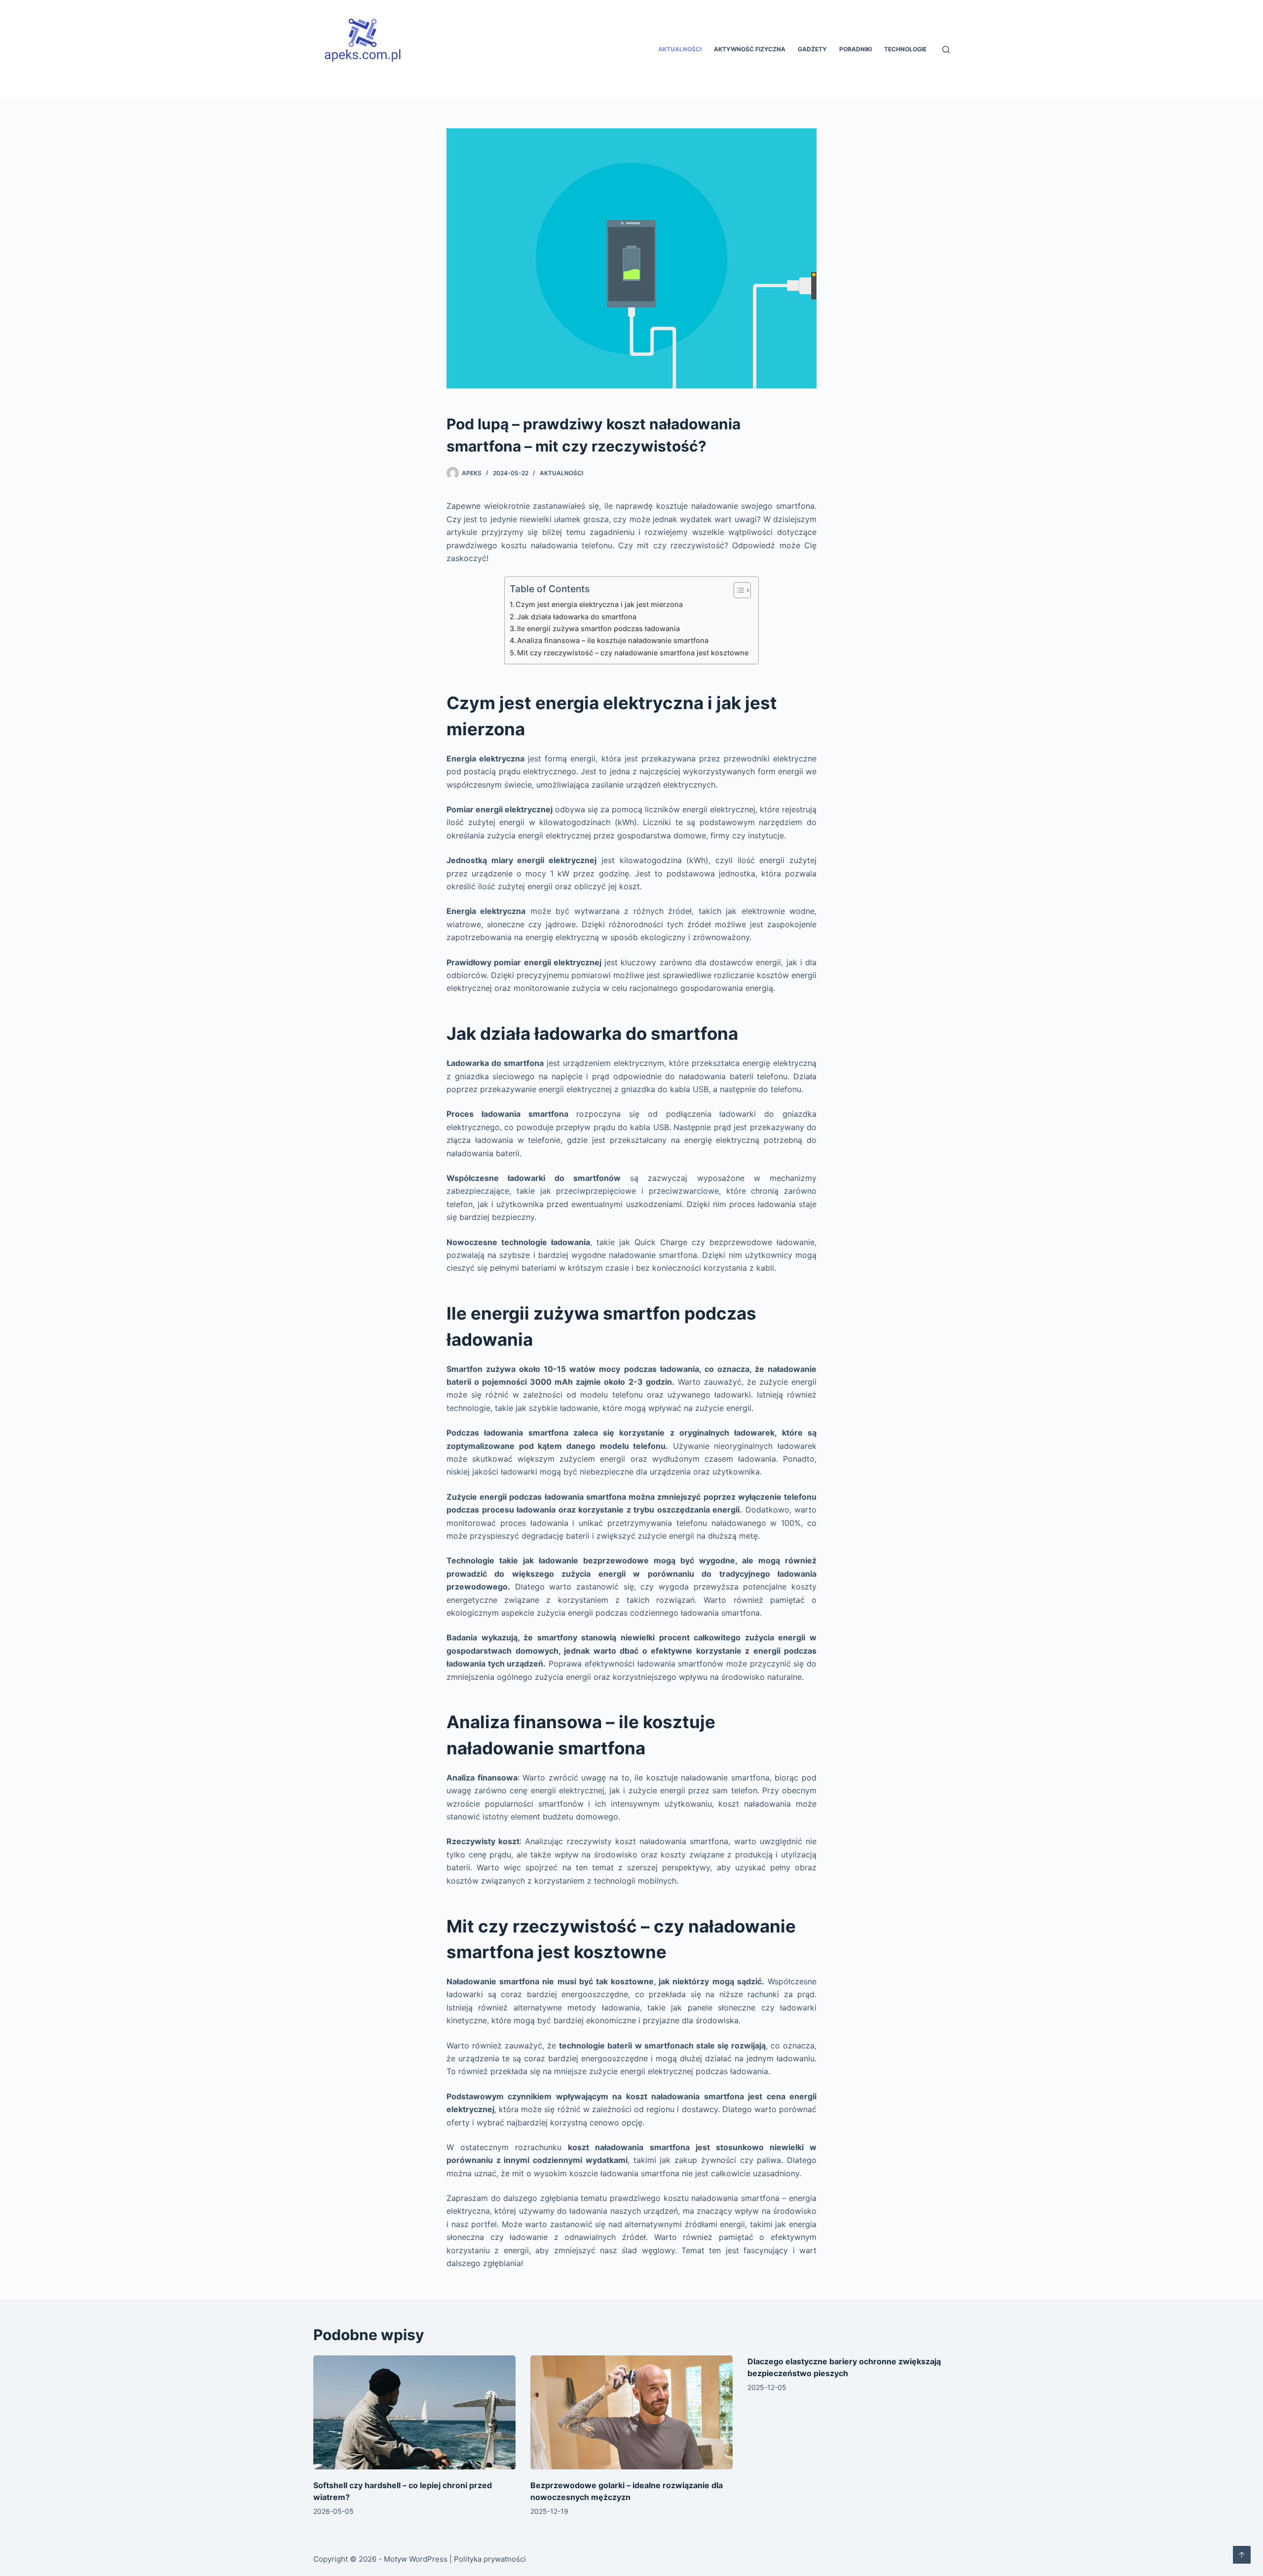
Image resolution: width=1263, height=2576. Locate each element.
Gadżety (812, 49)
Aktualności (680, 49)
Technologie (905, 49)
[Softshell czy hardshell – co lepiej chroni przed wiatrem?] (414, 2412)
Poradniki (855, 49)
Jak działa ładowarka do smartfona (577, 617)
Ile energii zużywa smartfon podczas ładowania (598, 628)
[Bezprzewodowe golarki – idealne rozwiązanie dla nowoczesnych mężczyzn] (631, 2412)
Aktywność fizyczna (750, 49)
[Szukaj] (946, 50)
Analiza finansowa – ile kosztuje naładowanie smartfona (613, 640)
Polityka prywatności (490, 2559)
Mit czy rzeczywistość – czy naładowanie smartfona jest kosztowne (633, 653)
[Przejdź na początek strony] (1242, 2555)
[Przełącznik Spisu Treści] (737, 590)
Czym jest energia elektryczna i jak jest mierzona (599, 604)
